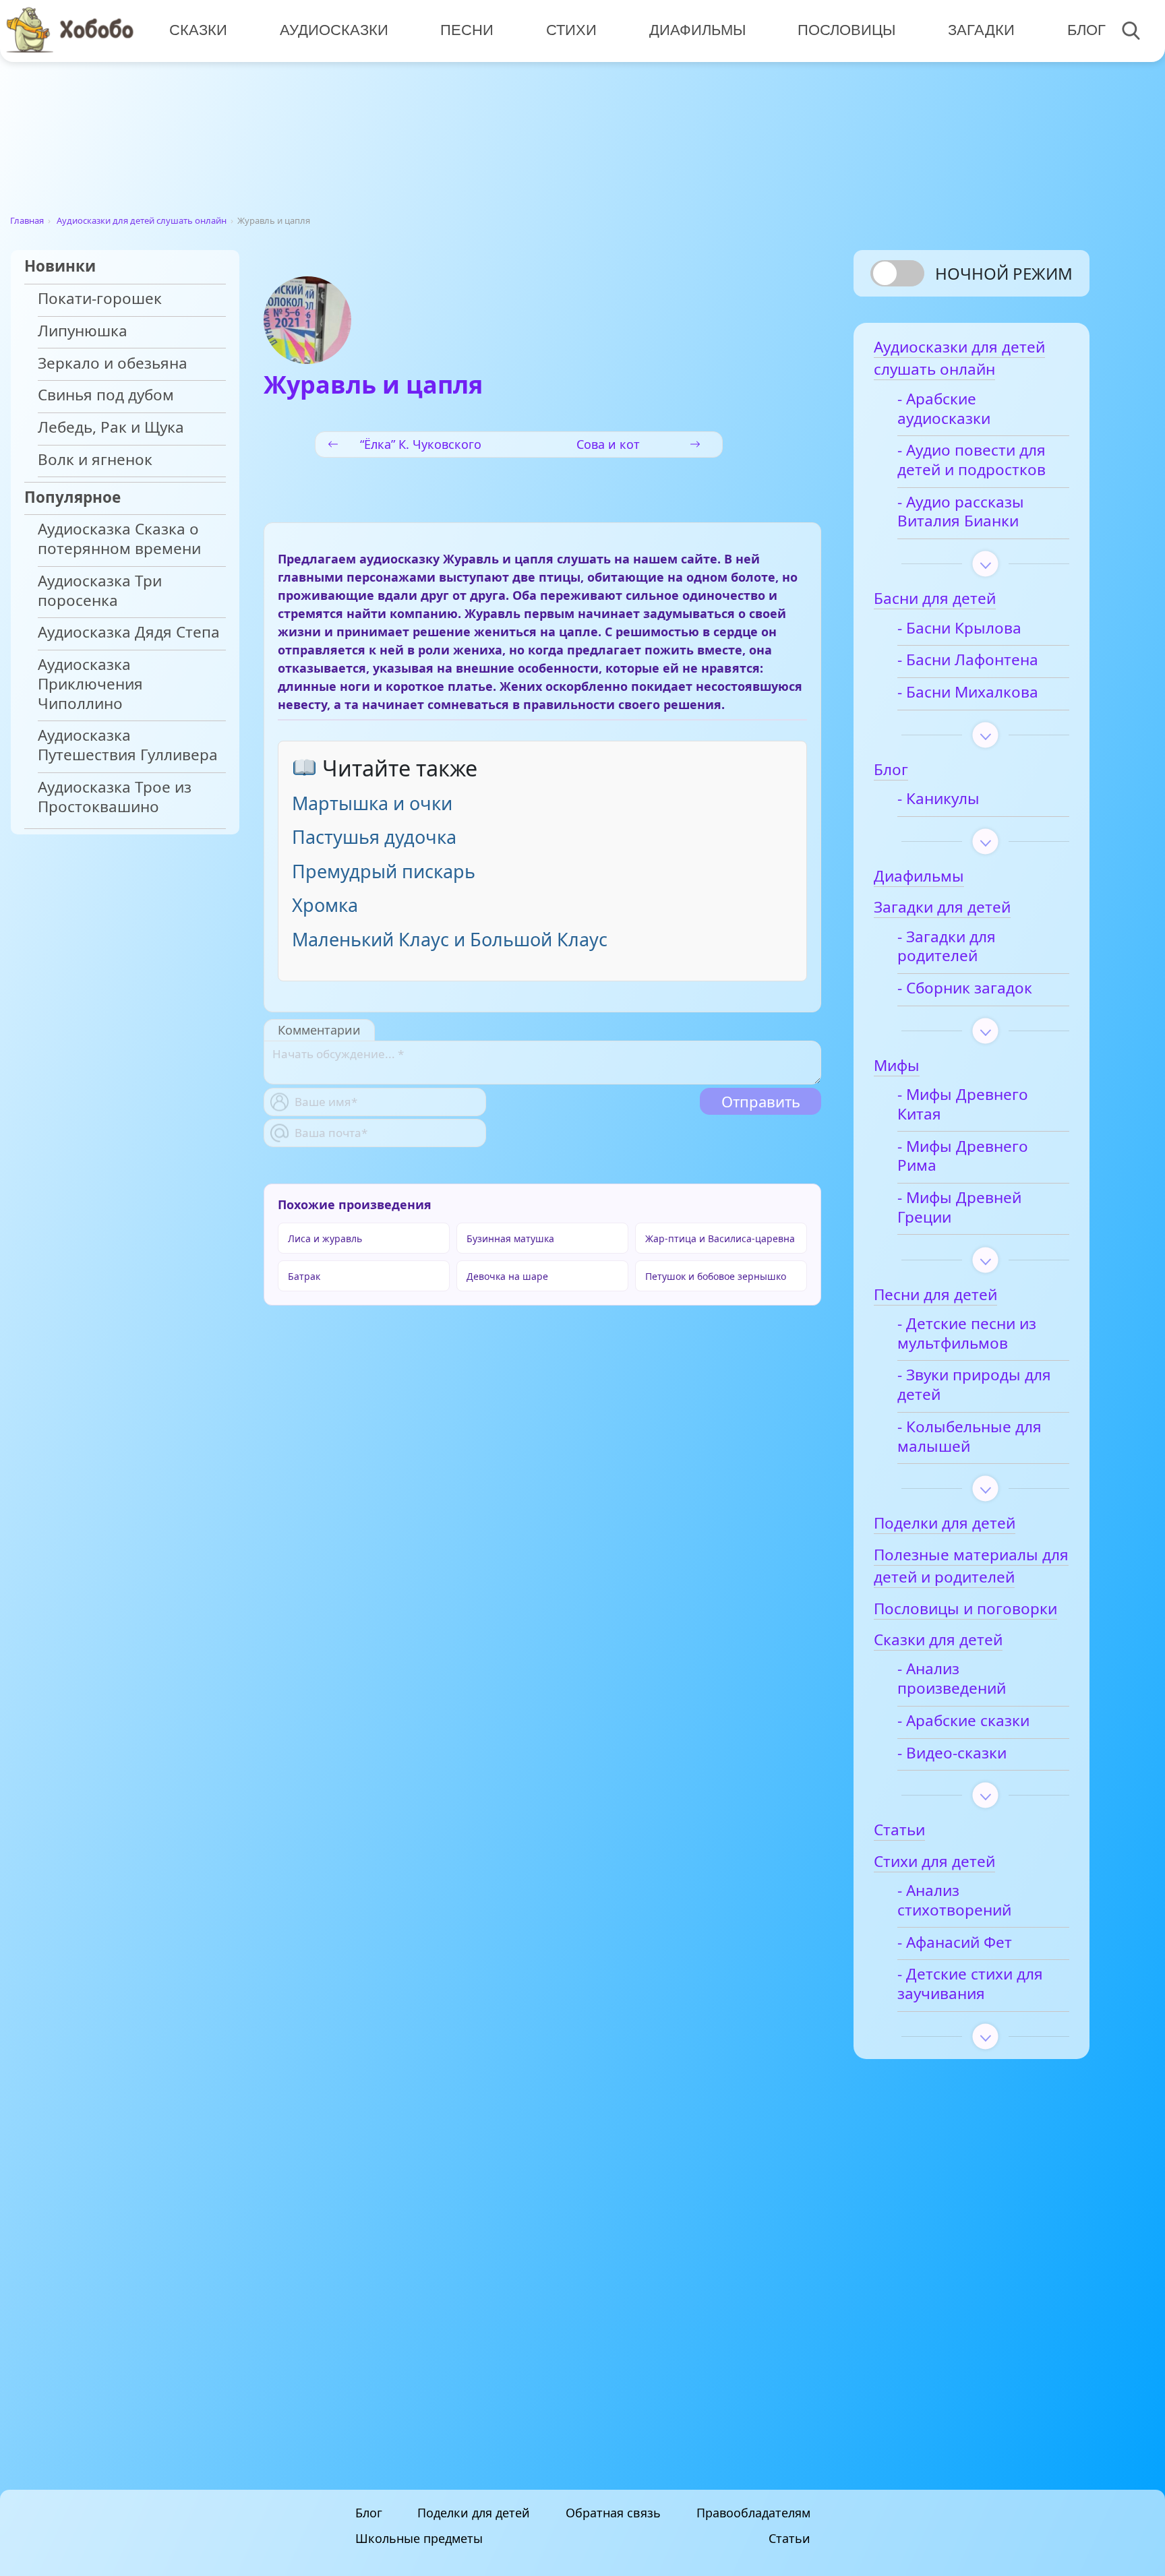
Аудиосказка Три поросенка (100, 591)
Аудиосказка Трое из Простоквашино (115, 797)
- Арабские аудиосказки (944, 409)
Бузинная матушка (510, 1238)
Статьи (789, 2538)
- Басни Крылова (959, 628)
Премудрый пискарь (384, 871)
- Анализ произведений (952, 1679)
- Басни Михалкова (968, 693)
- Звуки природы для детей (974, 1385)
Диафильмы (697, 30)
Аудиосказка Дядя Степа (129, 633)
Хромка (325, 905)
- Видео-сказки (952, 1753)
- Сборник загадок (965, 988)
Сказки (198, 30)
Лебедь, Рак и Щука (111, 428)
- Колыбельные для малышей (969, 1437)
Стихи (571, 30)
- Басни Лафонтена (968, 660)
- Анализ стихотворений (954, 1901)
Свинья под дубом (106, 395)
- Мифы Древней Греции (959, 1208)
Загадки (981, 30)
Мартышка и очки (372, 803)
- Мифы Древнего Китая (963, 1105)
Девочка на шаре (507, 1276)
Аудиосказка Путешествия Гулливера (128, 745)
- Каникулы (938, 799)
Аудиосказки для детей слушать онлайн (142, 220)
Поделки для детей (474, 2513)
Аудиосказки (334, 30)
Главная (27, 220)
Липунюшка (83, 331)
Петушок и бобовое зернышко (716, 1276)
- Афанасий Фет (955, 1943)
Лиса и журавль (325, 1238)
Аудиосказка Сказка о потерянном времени (119, 539)
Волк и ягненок (95, 460)
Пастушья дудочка (374, 837)
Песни (467, 30)
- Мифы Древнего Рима (963, 1157)
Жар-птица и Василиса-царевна (720, 1238)
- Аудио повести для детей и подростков (972, 460)
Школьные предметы (419, 2538)
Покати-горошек (100, 299)
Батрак (304, 1276)
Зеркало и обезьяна (113, 364)
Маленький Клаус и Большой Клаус (450, 939)
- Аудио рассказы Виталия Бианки (961, 512)
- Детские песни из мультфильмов (967, 1334)
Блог (1086, 30)
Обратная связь (613, 2513)
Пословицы (846, 30)
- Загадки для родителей (947, 947)
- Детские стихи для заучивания (970, 1984)
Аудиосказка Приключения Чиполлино (90, 684)
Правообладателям (753, 2513)
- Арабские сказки (963, 1721)
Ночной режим (1004, 273)
